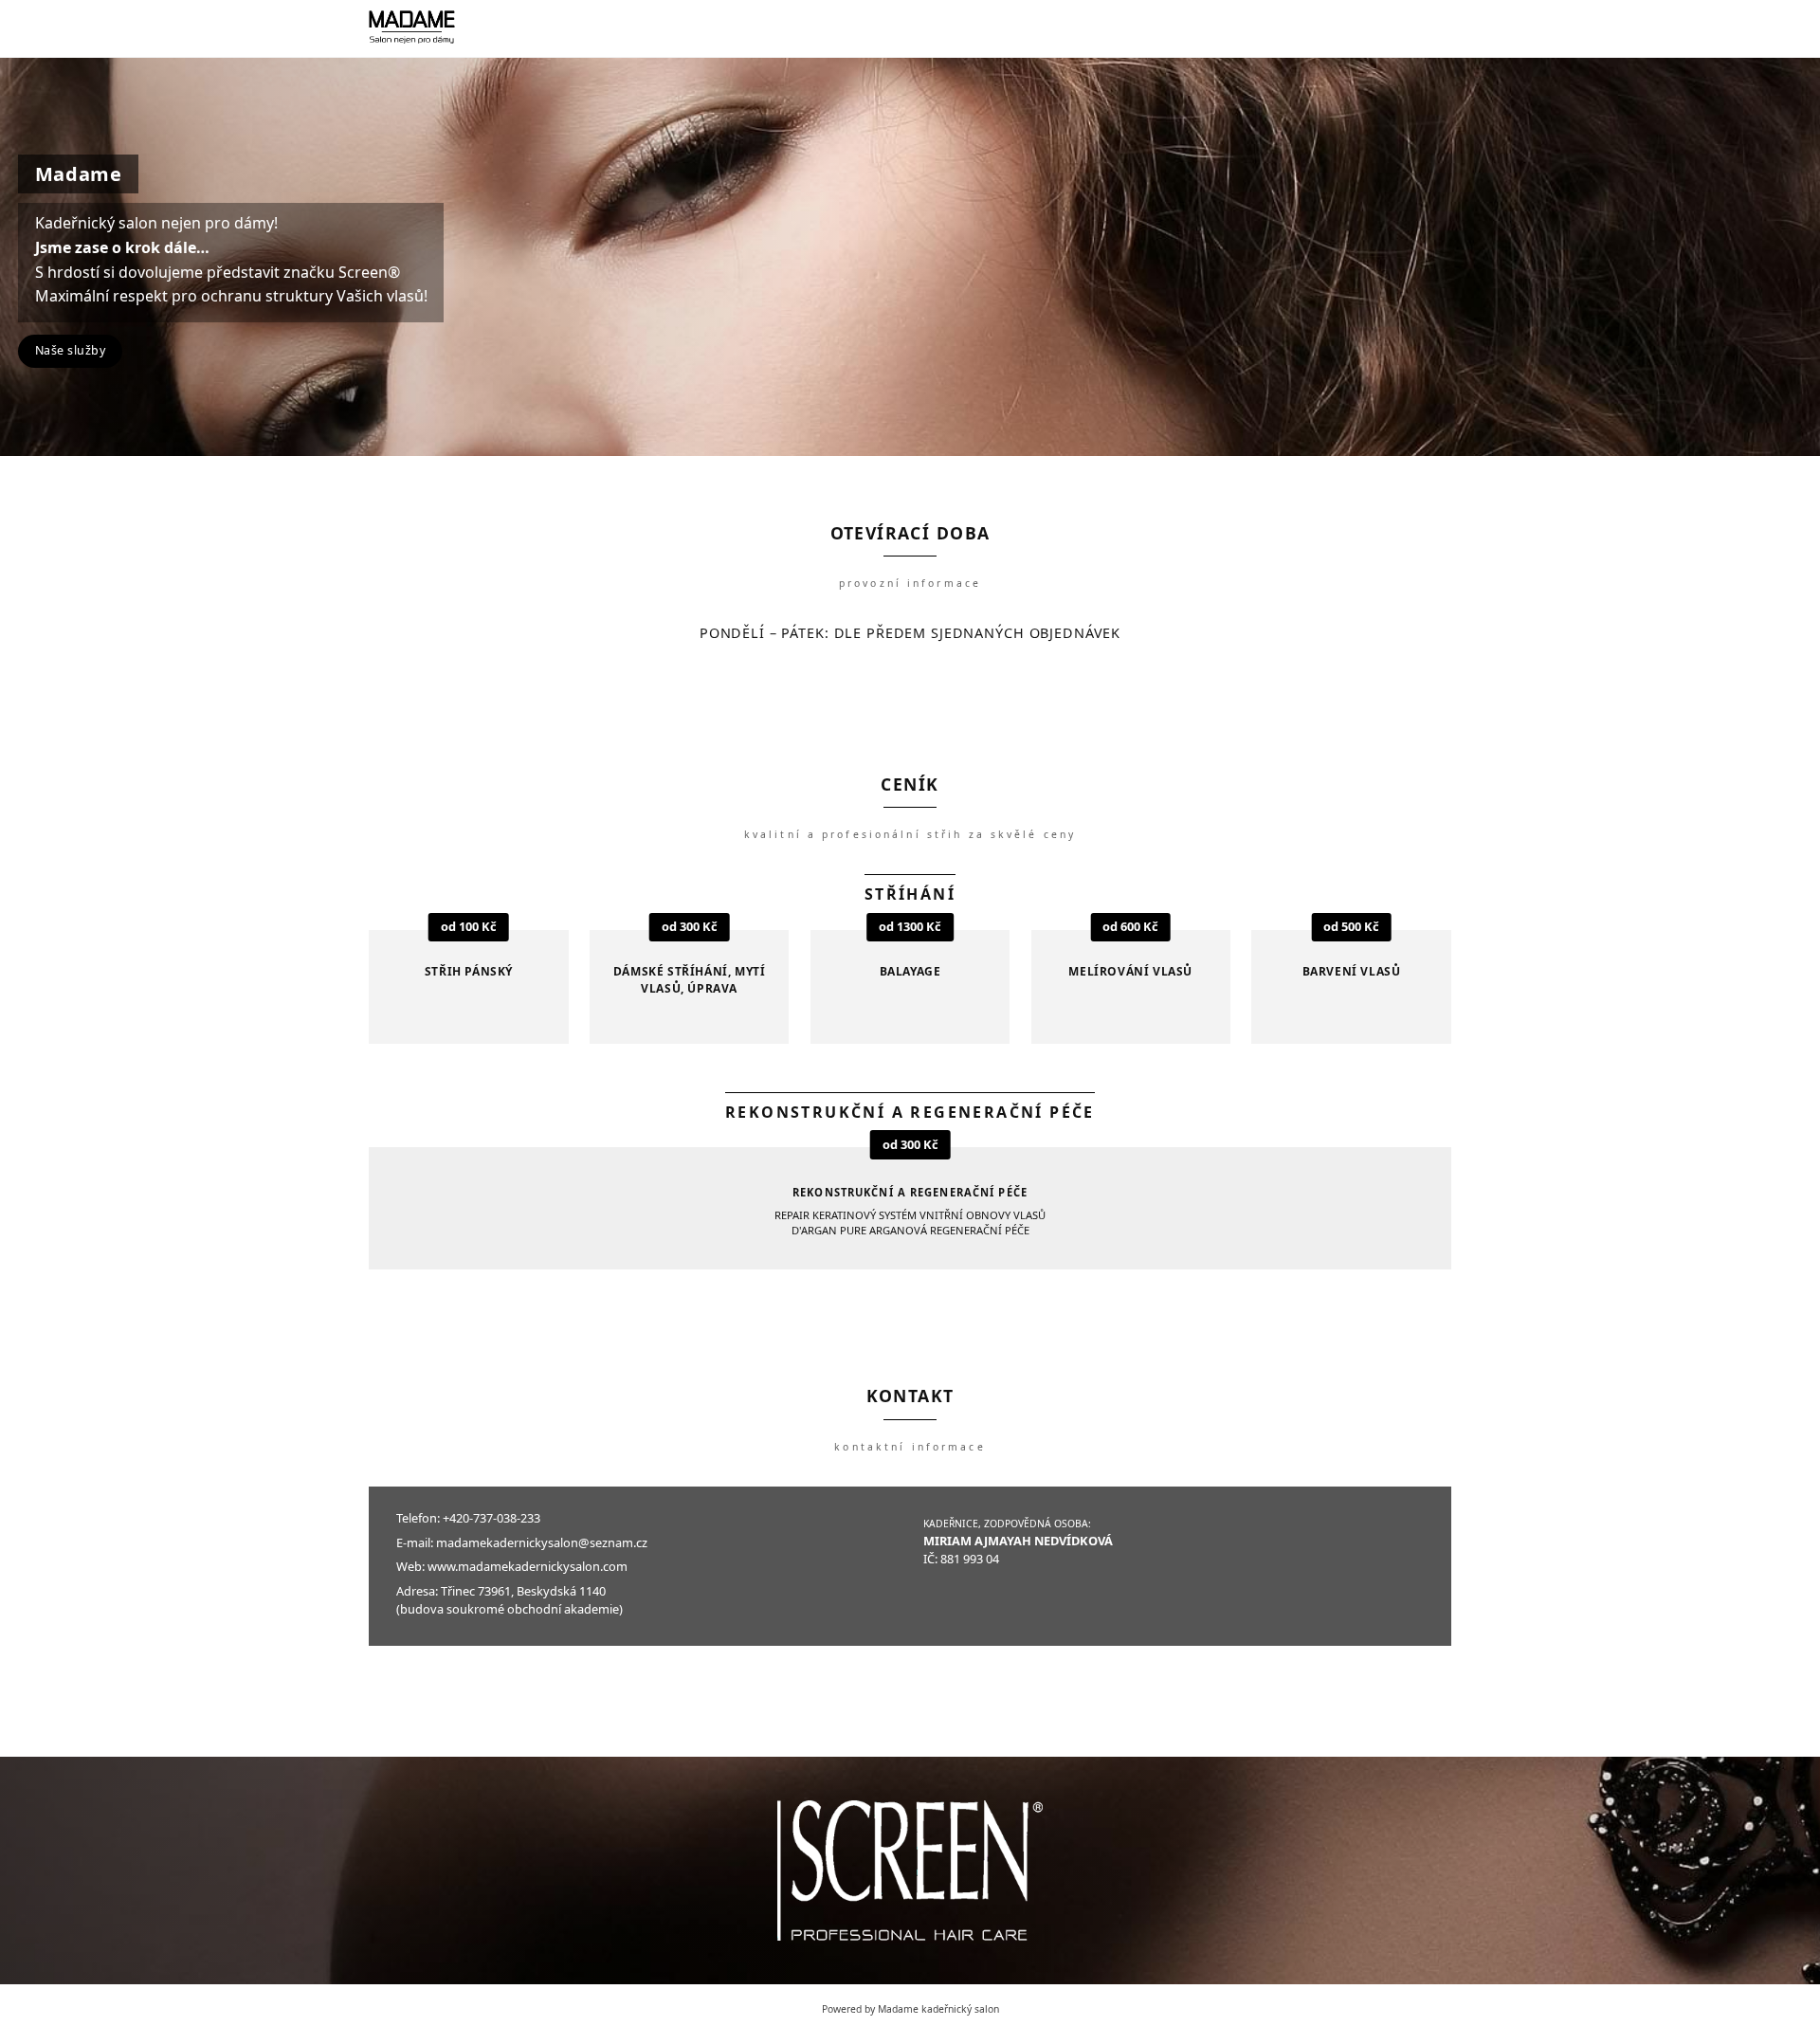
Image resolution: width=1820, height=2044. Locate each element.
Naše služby (71, 350)
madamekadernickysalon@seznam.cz (542, 1542)
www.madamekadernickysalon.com (528, 1566)
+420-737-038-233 (491, 1518)
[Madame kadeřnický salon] (412, 28)
